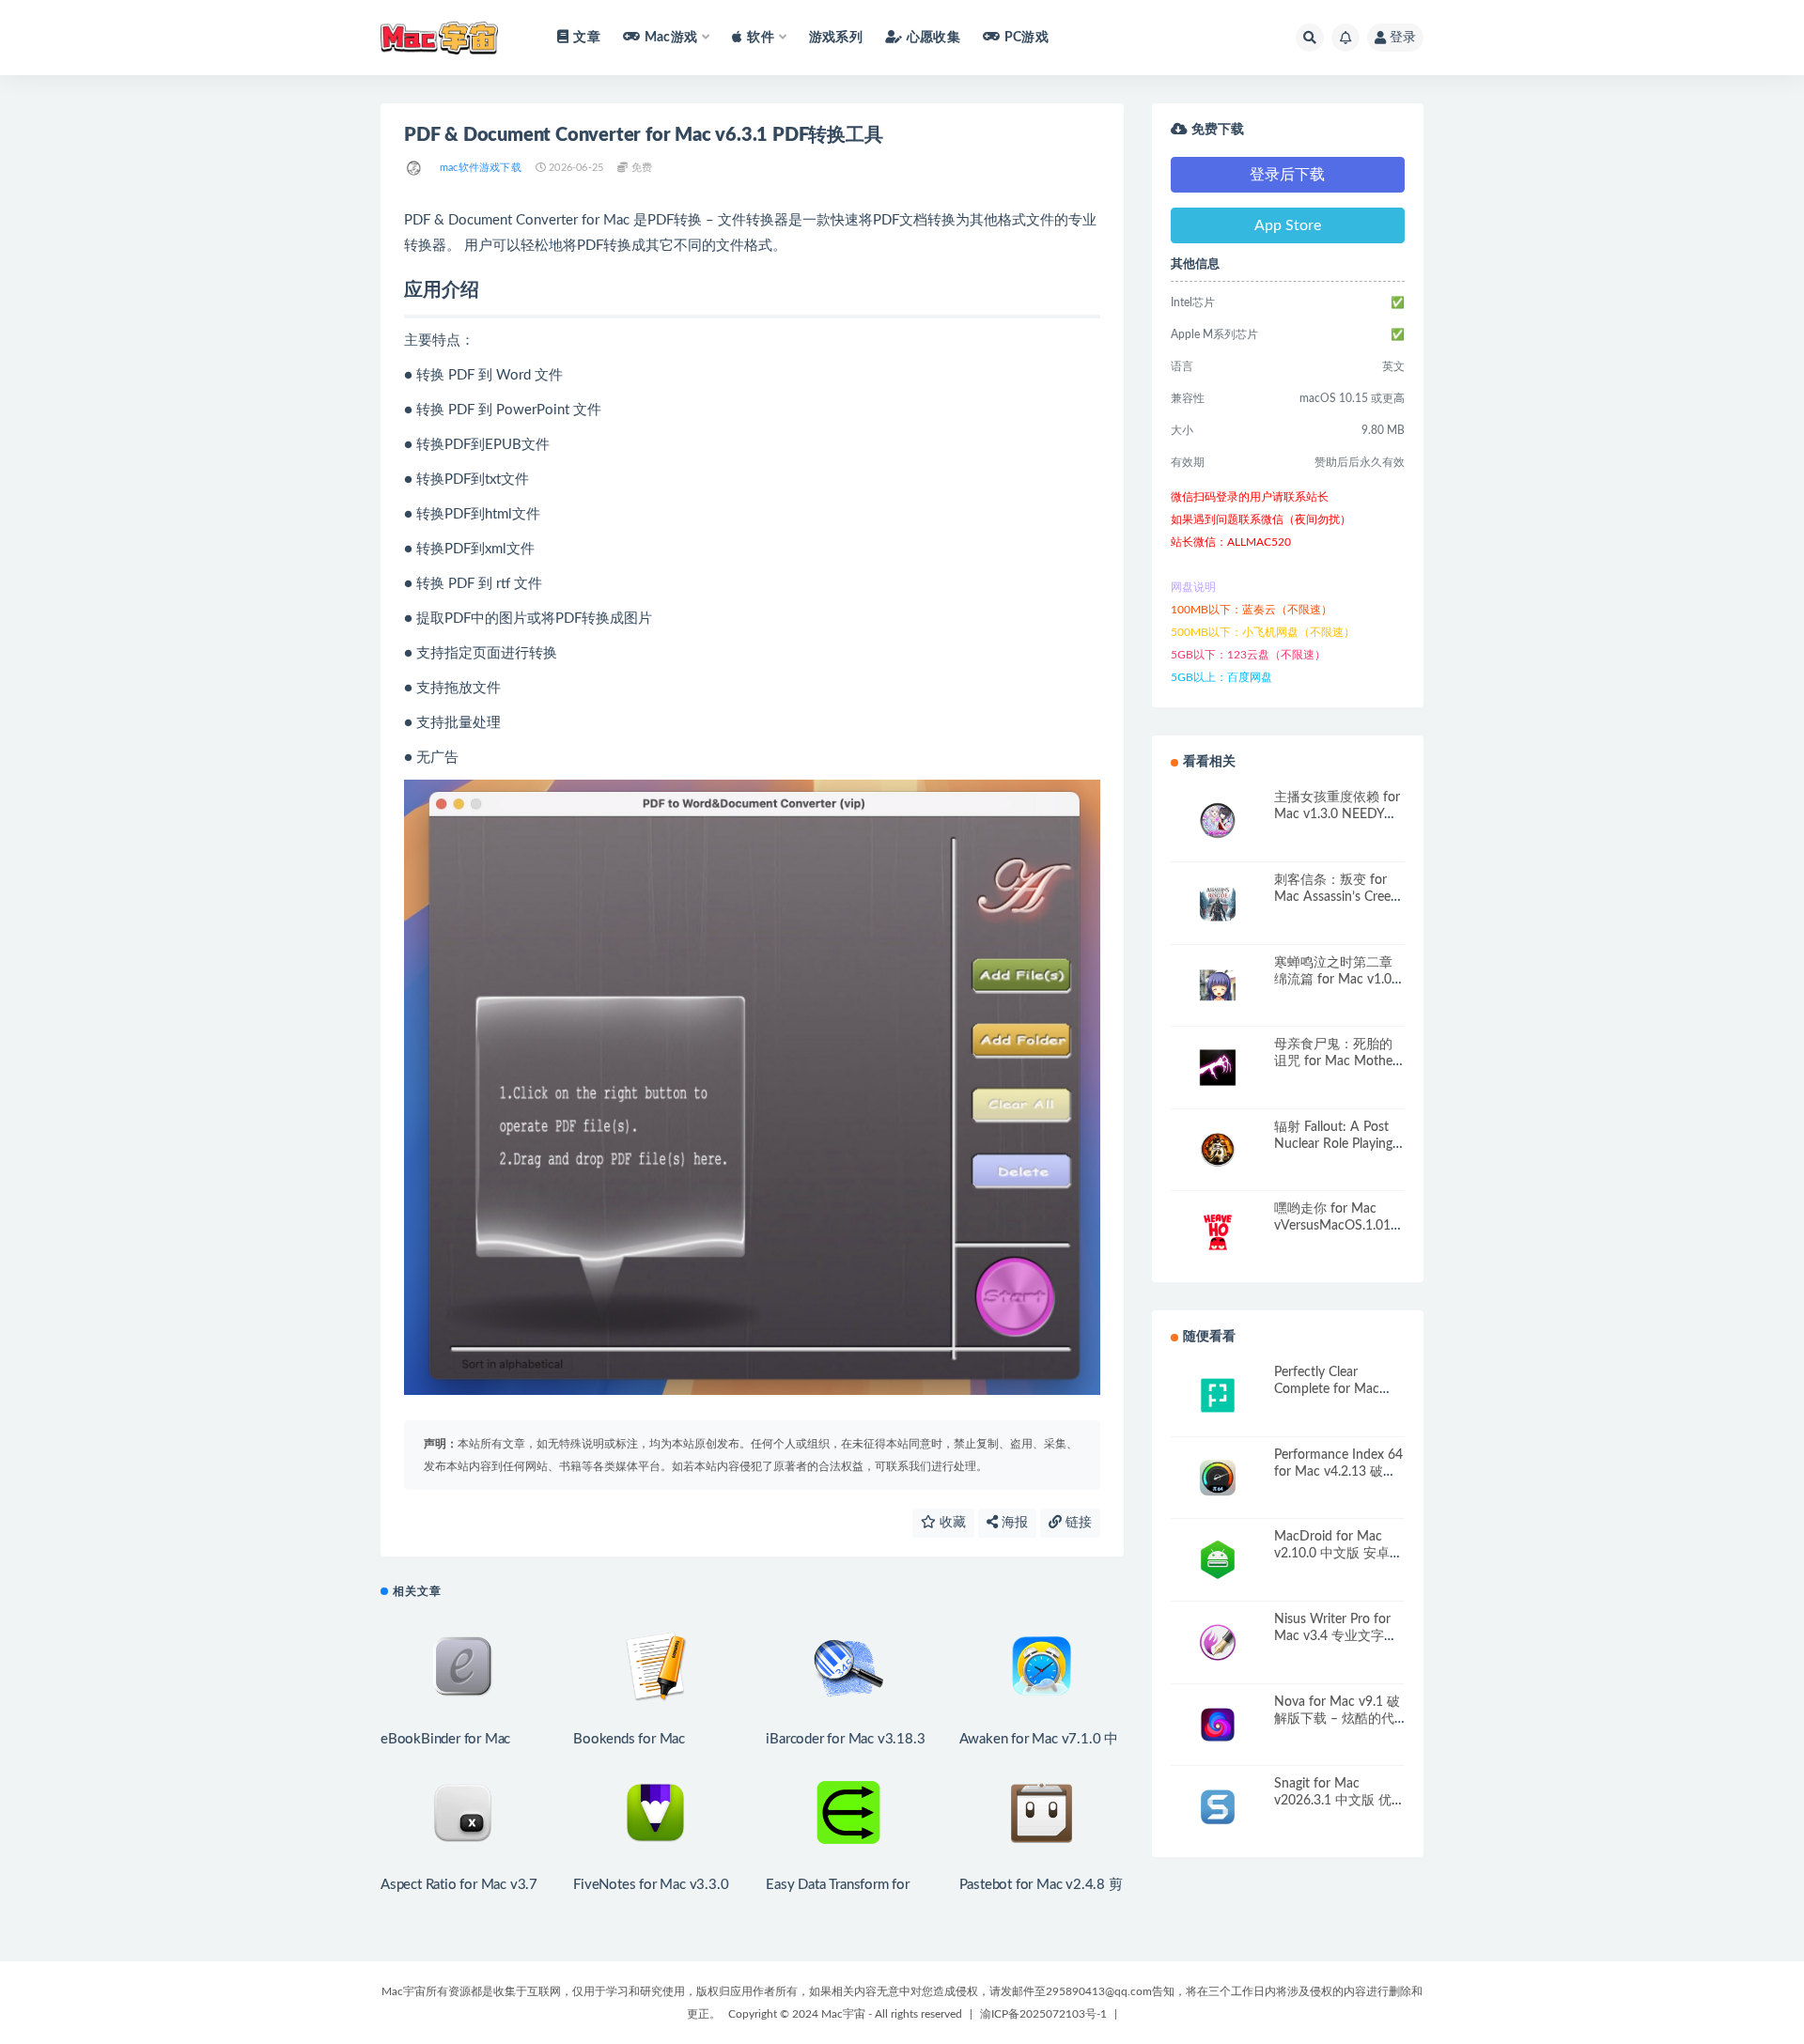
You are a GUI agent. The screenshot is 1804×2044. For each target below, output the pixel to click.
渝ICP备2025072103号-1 (1043, 2014)
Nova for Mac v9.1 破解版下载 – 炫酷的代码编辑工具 (1337, 1719)
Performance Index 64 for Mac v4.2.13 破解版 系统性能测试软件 (1338, 1472)
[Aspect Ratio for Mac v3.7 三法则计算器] (463, 1812)
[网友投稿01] (415, 168)
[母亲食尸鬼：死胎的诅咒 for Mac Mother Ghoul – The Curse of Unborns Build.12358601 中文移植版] (1218, 1068)
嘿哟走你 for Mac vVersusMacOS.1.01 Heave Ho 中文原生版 (1338, 1226)
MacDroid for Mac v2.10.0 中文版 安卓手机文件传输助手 (1338, 1554)
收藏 (951, 1523)
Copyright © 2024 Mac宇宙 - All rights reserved (845, 2014)
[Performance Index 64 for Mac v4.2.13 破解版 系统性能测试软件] (1218, 1478)
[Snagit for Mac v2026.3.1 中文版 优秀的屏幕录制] (1218, 1807)
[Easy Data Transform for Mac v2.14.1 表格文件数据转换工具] (848, 1812)
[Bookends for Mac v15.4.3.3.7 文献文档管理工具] (655, 1667)
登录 (1403, 38)
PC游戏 (1026, 38)
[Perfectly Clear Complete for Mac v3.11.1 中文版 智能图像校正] (1218, 1395)
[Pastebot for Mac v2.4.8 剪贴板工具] (1042, 1812)
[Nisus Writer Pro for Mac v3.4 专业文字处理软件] (1218, 1642)
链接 (1077, 1523)
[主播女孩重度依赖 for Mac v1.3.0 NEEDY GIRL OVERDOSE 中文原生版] (1218, 821)
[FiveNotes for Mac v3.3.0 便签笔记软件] (655, 1812)
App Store (1288, 225)
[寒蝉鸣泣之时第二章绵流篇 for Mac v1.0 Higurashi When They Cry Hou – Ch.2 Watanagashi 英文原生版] (1218, 986)
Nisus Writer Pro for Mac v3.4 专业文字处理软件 (1336, 1636)
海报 (1013, 1523)
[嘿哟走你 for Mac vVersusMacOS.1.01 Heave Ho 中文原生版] (1218, 1232)
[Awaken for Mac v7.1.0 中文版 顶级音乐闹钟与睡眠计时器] (1042, 1667)
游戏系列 (836, 38)
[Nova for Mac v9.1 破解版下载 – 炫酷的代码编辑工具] (1218, 1725)
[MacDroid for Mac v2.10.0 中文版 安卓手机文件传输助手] (1218, 1560)
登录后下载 (1287, 175)
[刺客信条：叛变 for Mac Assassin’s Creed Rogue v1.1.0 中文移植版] (1218, 903)
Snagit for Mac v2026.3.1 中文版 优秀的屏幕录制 (1339, 1801)
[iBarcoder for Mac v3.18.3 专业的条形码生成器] (848, 1667)
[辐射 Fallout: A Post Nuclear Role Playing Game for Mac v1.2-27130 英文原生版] (1218, 1150)
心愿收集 (933, 38)
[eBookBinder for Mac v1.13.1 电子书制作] (463, 1667)
